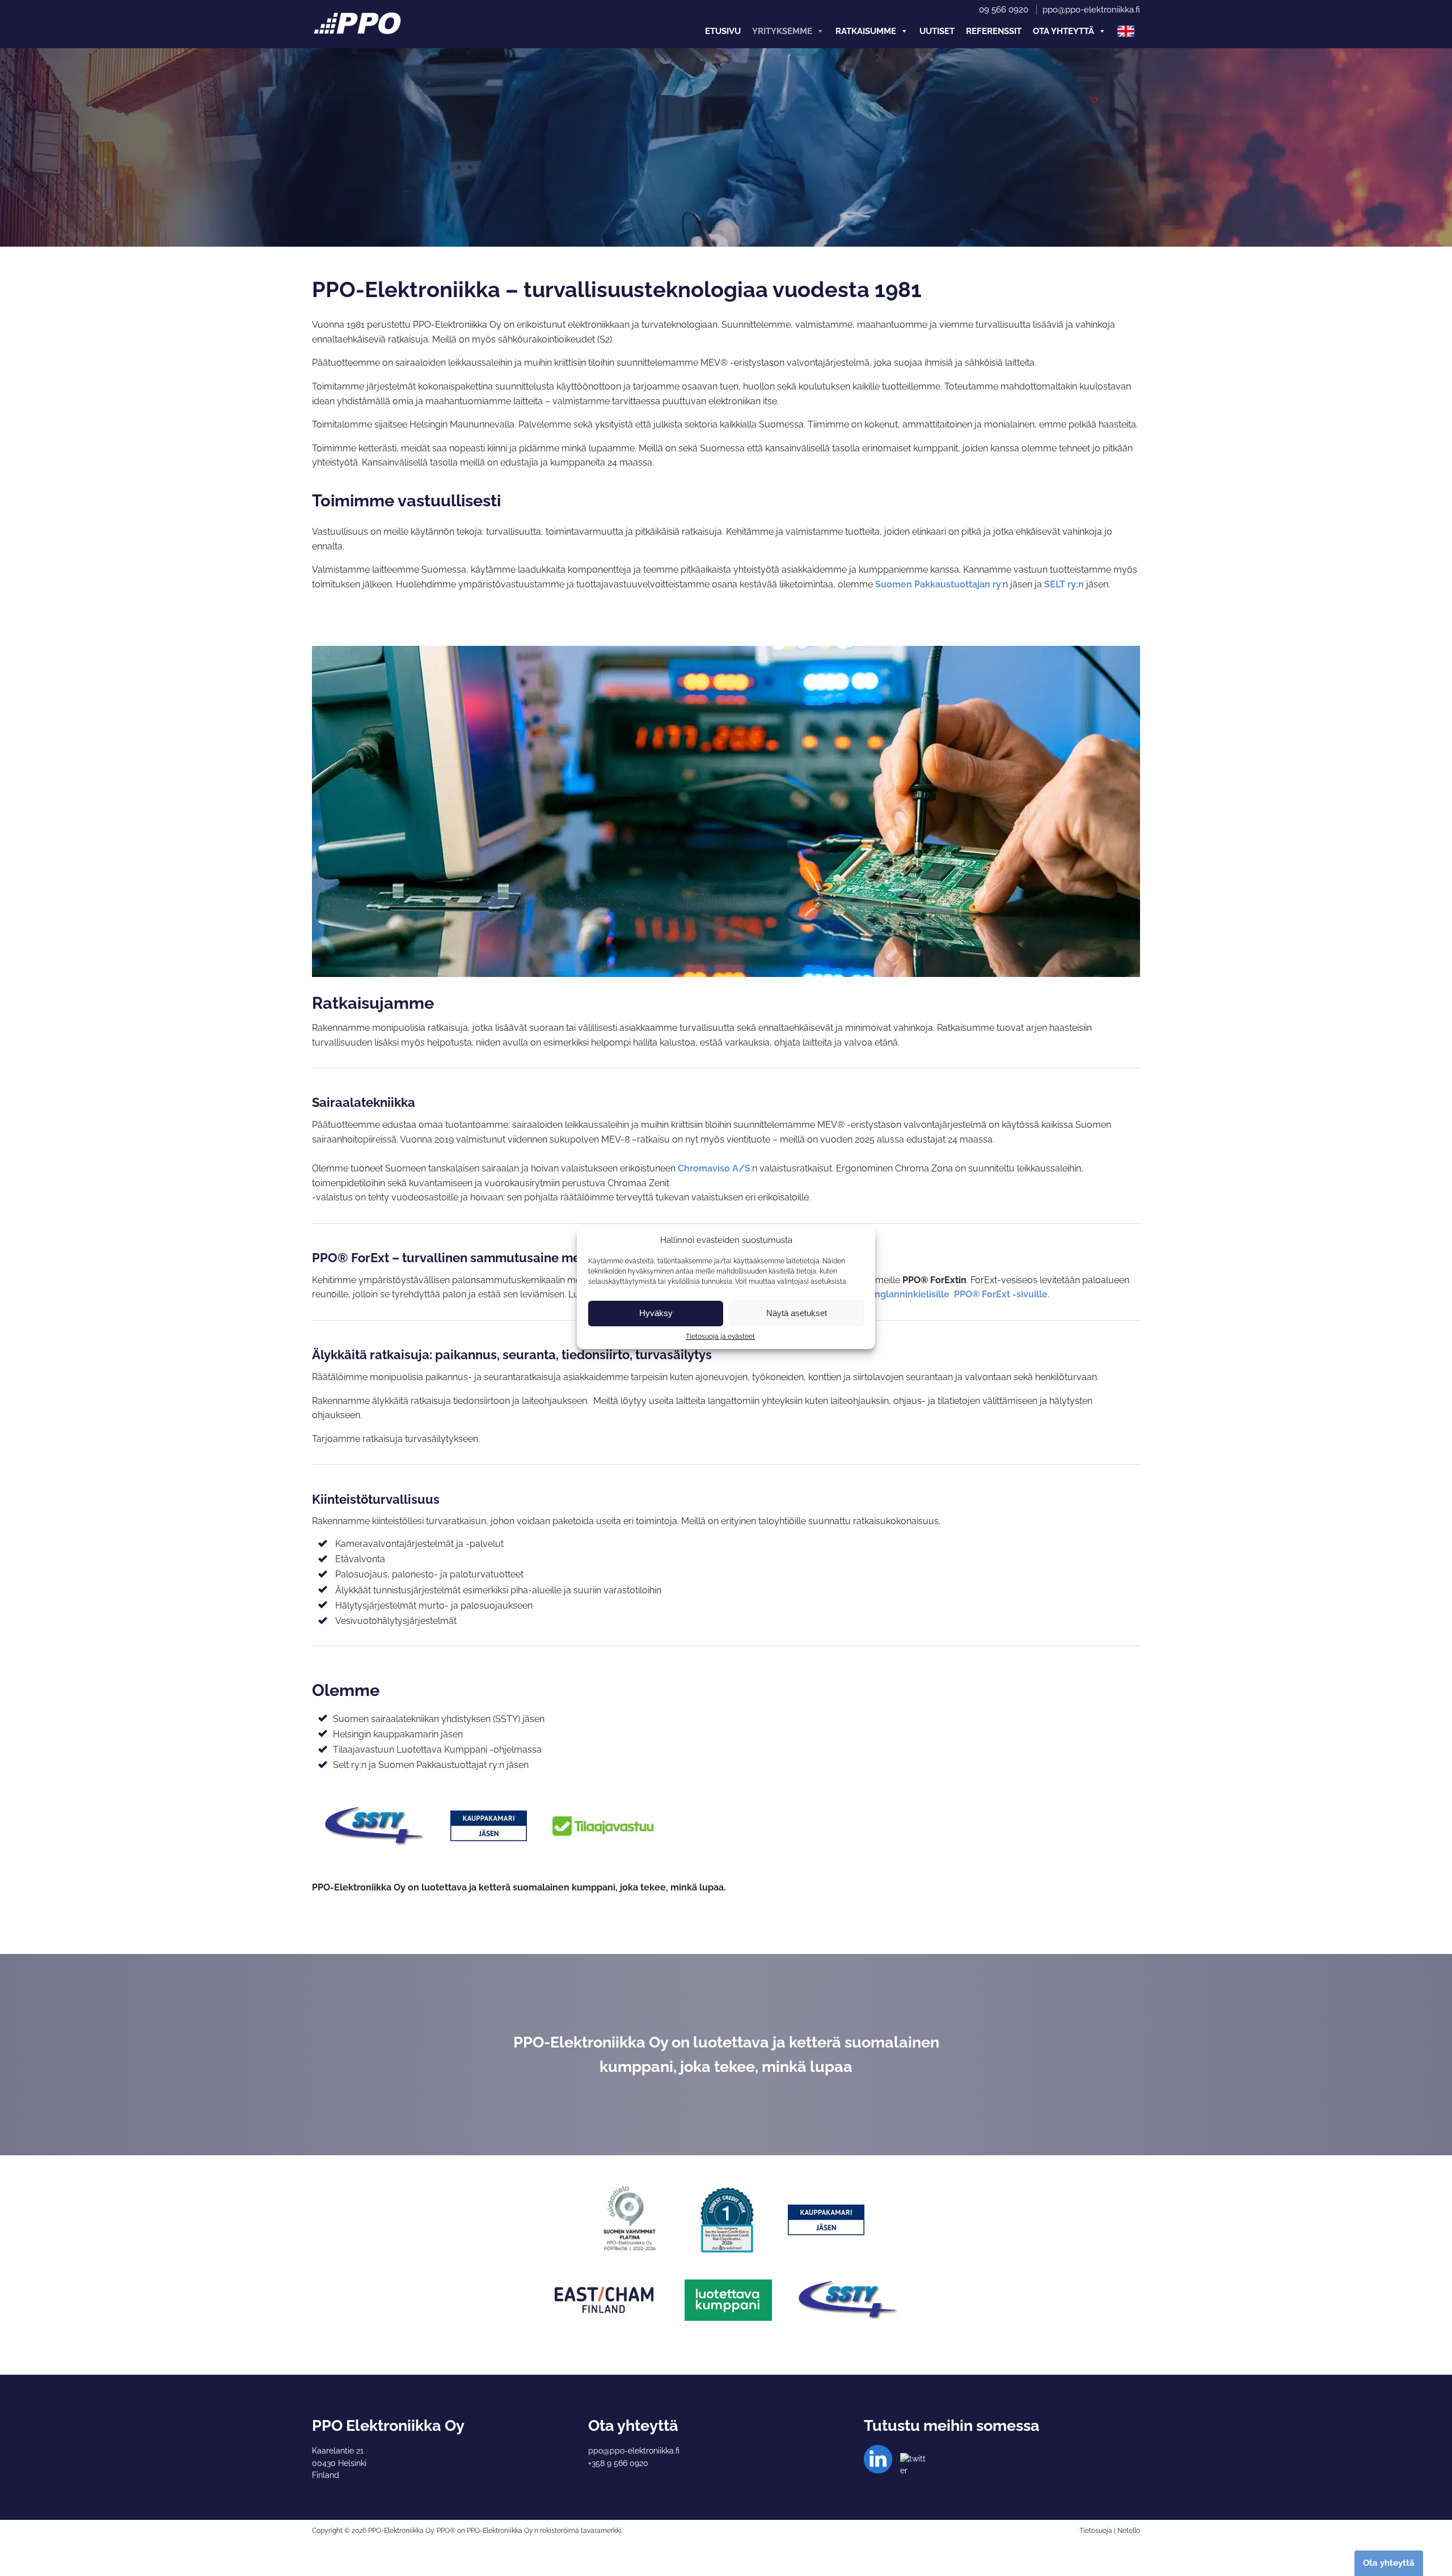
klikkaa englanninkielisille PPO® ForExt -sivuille (942, 1294)
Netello (1129, 2531)
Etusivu (723, 31)
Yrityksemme (782, 31)
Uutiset (937, 31)
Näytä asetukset (797, 1313)
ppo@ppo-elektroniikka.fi (1091, 10)
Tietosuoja (1096, 2531)
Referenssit (994, 31)
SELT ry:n (1064, 584)
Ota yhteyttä (1063, 31)
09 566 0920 (1004, 10)
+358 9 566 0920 (618, 2463)
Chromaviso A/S (714, 1168)
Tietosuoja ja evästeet (720, 1336)
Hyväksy (656, 1313)
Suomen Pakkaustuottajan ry (938, 584)
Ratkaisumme (866, 31)
